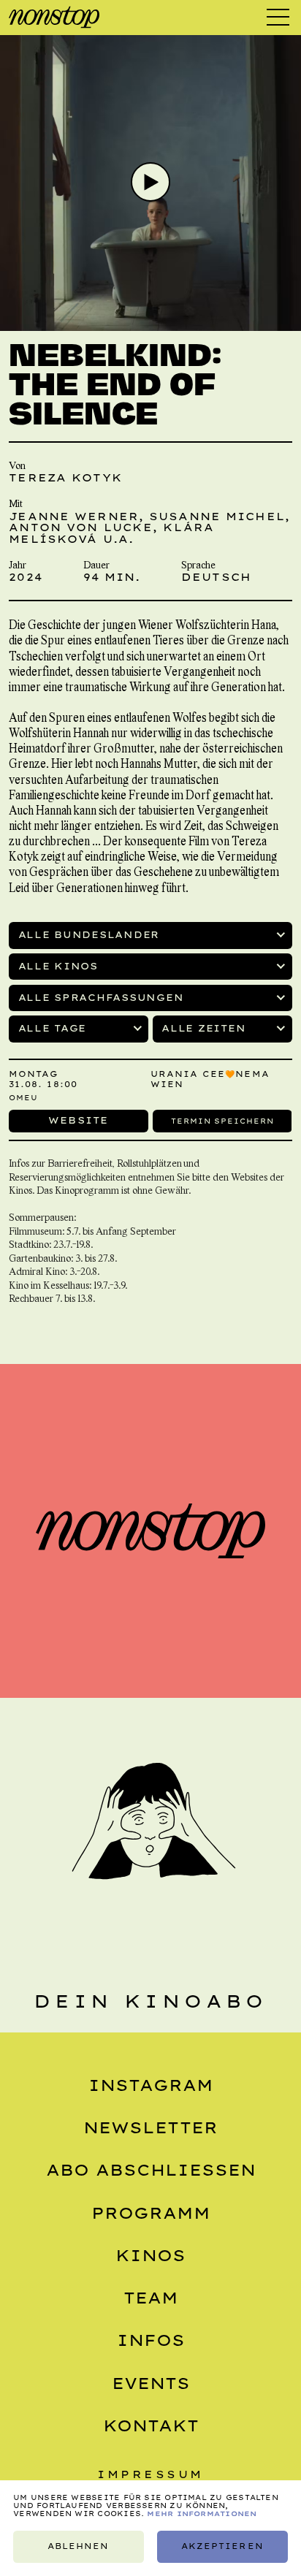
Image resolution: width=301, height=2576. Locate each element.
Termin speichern (222, 1120)
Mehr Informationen (202, 2514)
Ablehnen (78, 2546)
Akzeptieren (222, 2546)
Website (79, 1120)
